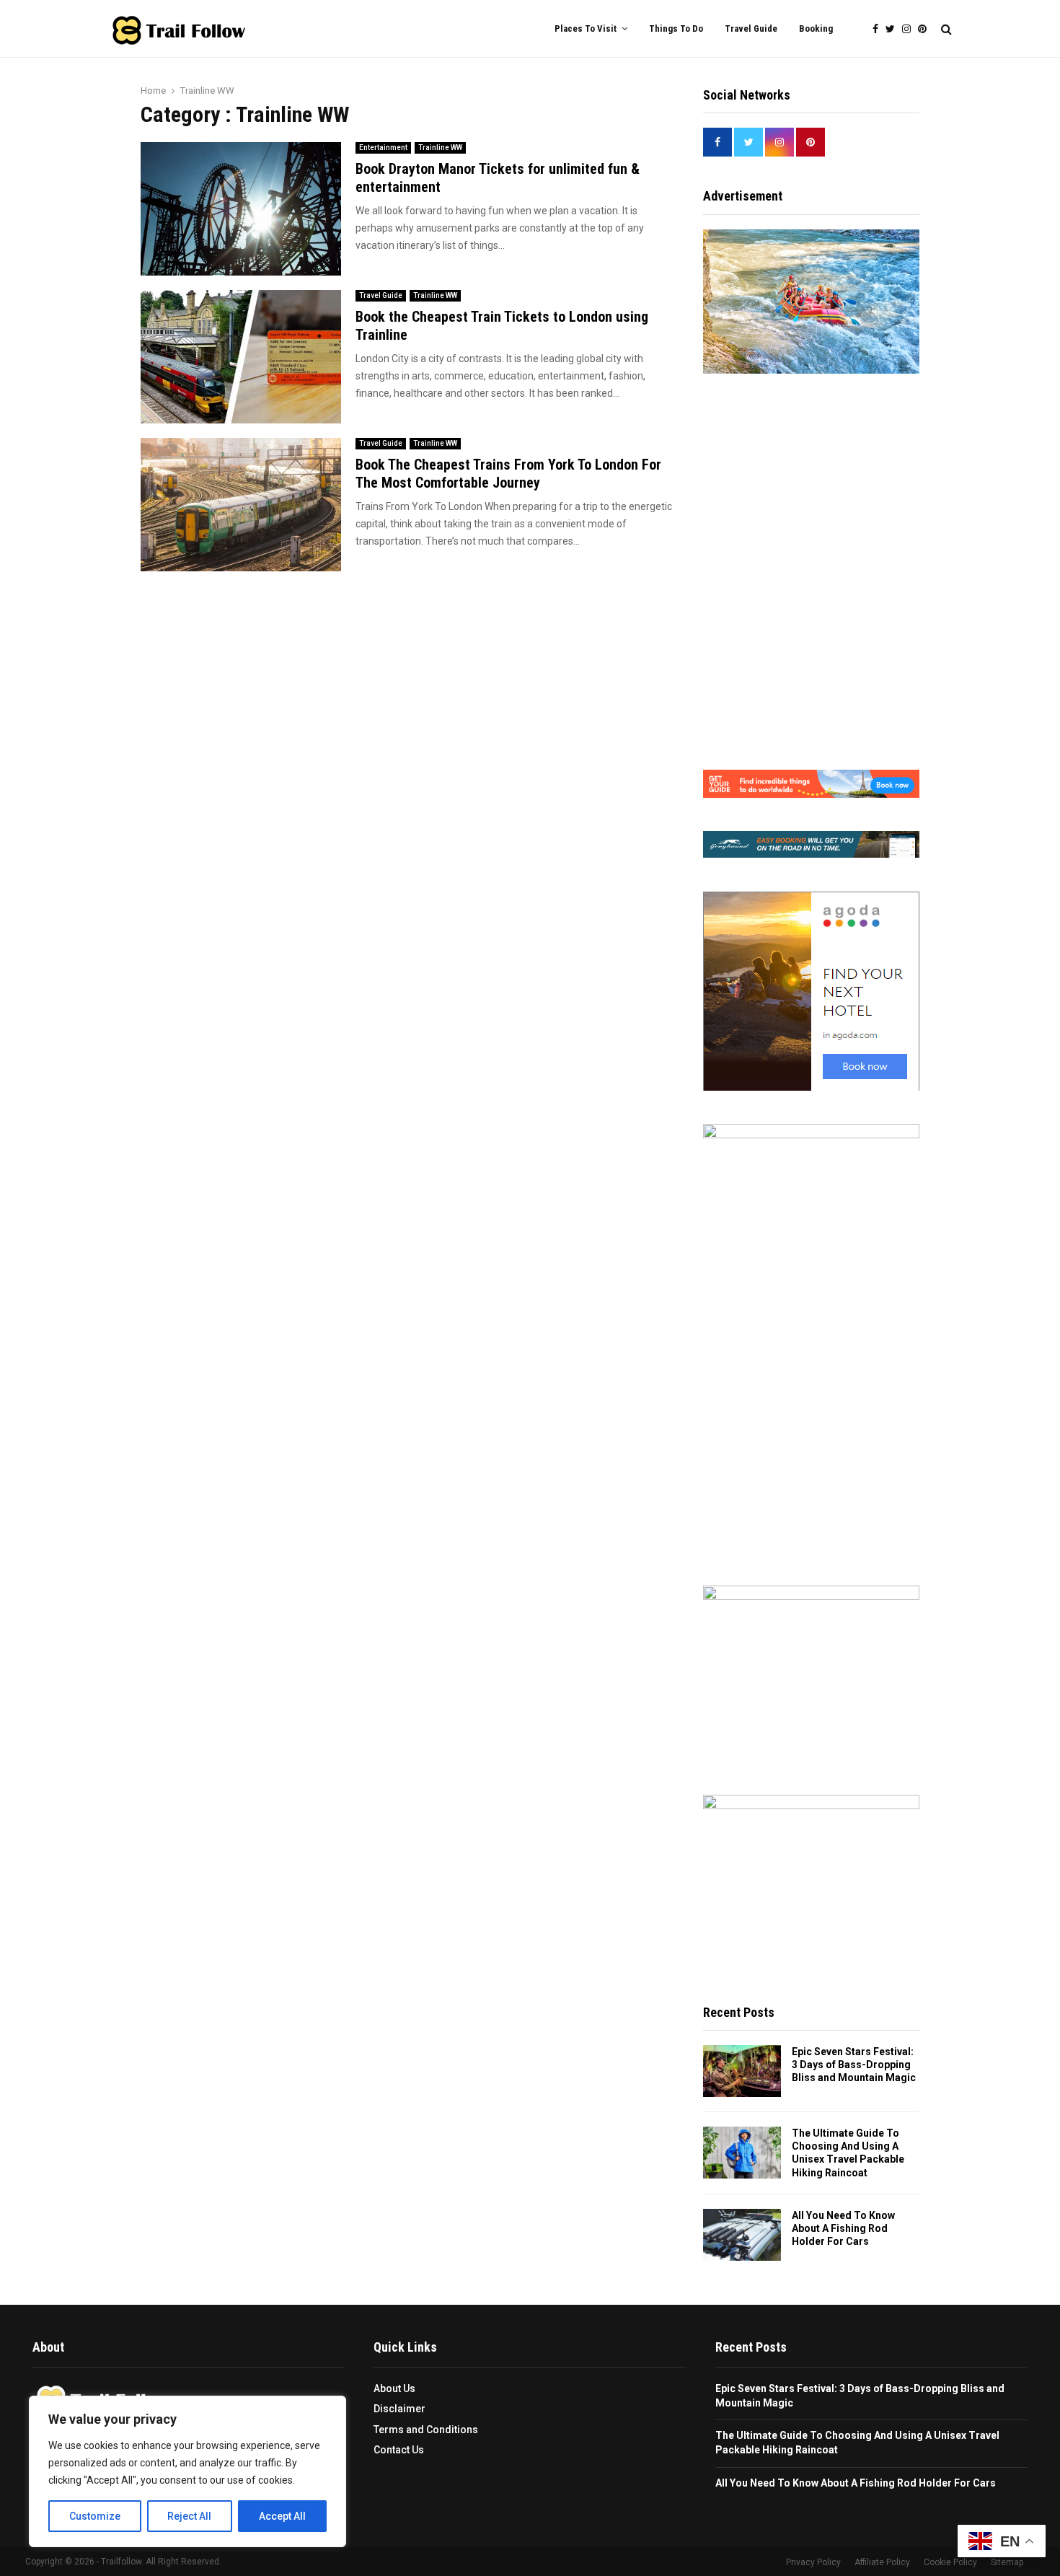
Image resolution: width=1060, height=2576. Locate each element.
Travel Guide (751, 28)
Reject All (189, 2516)
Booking (816, 28)
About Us (394, 2388)
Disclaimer (399, 2409)
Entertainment (383, 148)
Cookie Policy (950, 2562)
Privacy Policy (813, 2562)
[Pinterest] (926, 29)
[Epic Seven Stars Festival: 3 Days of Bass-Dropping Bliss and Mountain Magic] (742, 2071)
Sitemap (1007, 2562)
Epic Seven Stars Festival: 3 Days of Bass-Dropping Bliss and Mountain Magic (854, 2065)
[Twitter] (894, 29)
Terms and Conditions (426, 2430)
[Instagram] (910, 29)
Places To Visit (586, 28)
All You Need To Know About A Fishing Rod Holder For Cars (843, 2228)
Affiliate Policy (882, 2562)
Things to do (676, 28)
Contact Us (399, 2450)
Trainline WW (440, 148)
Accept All (282, 2516)
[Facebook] (879, 29)
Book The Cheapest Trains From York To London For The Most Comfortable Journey (508, 474)
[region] (187, 2471)
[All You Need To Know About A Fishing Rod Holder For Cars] (742, 2235)
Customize (95, 2516)
